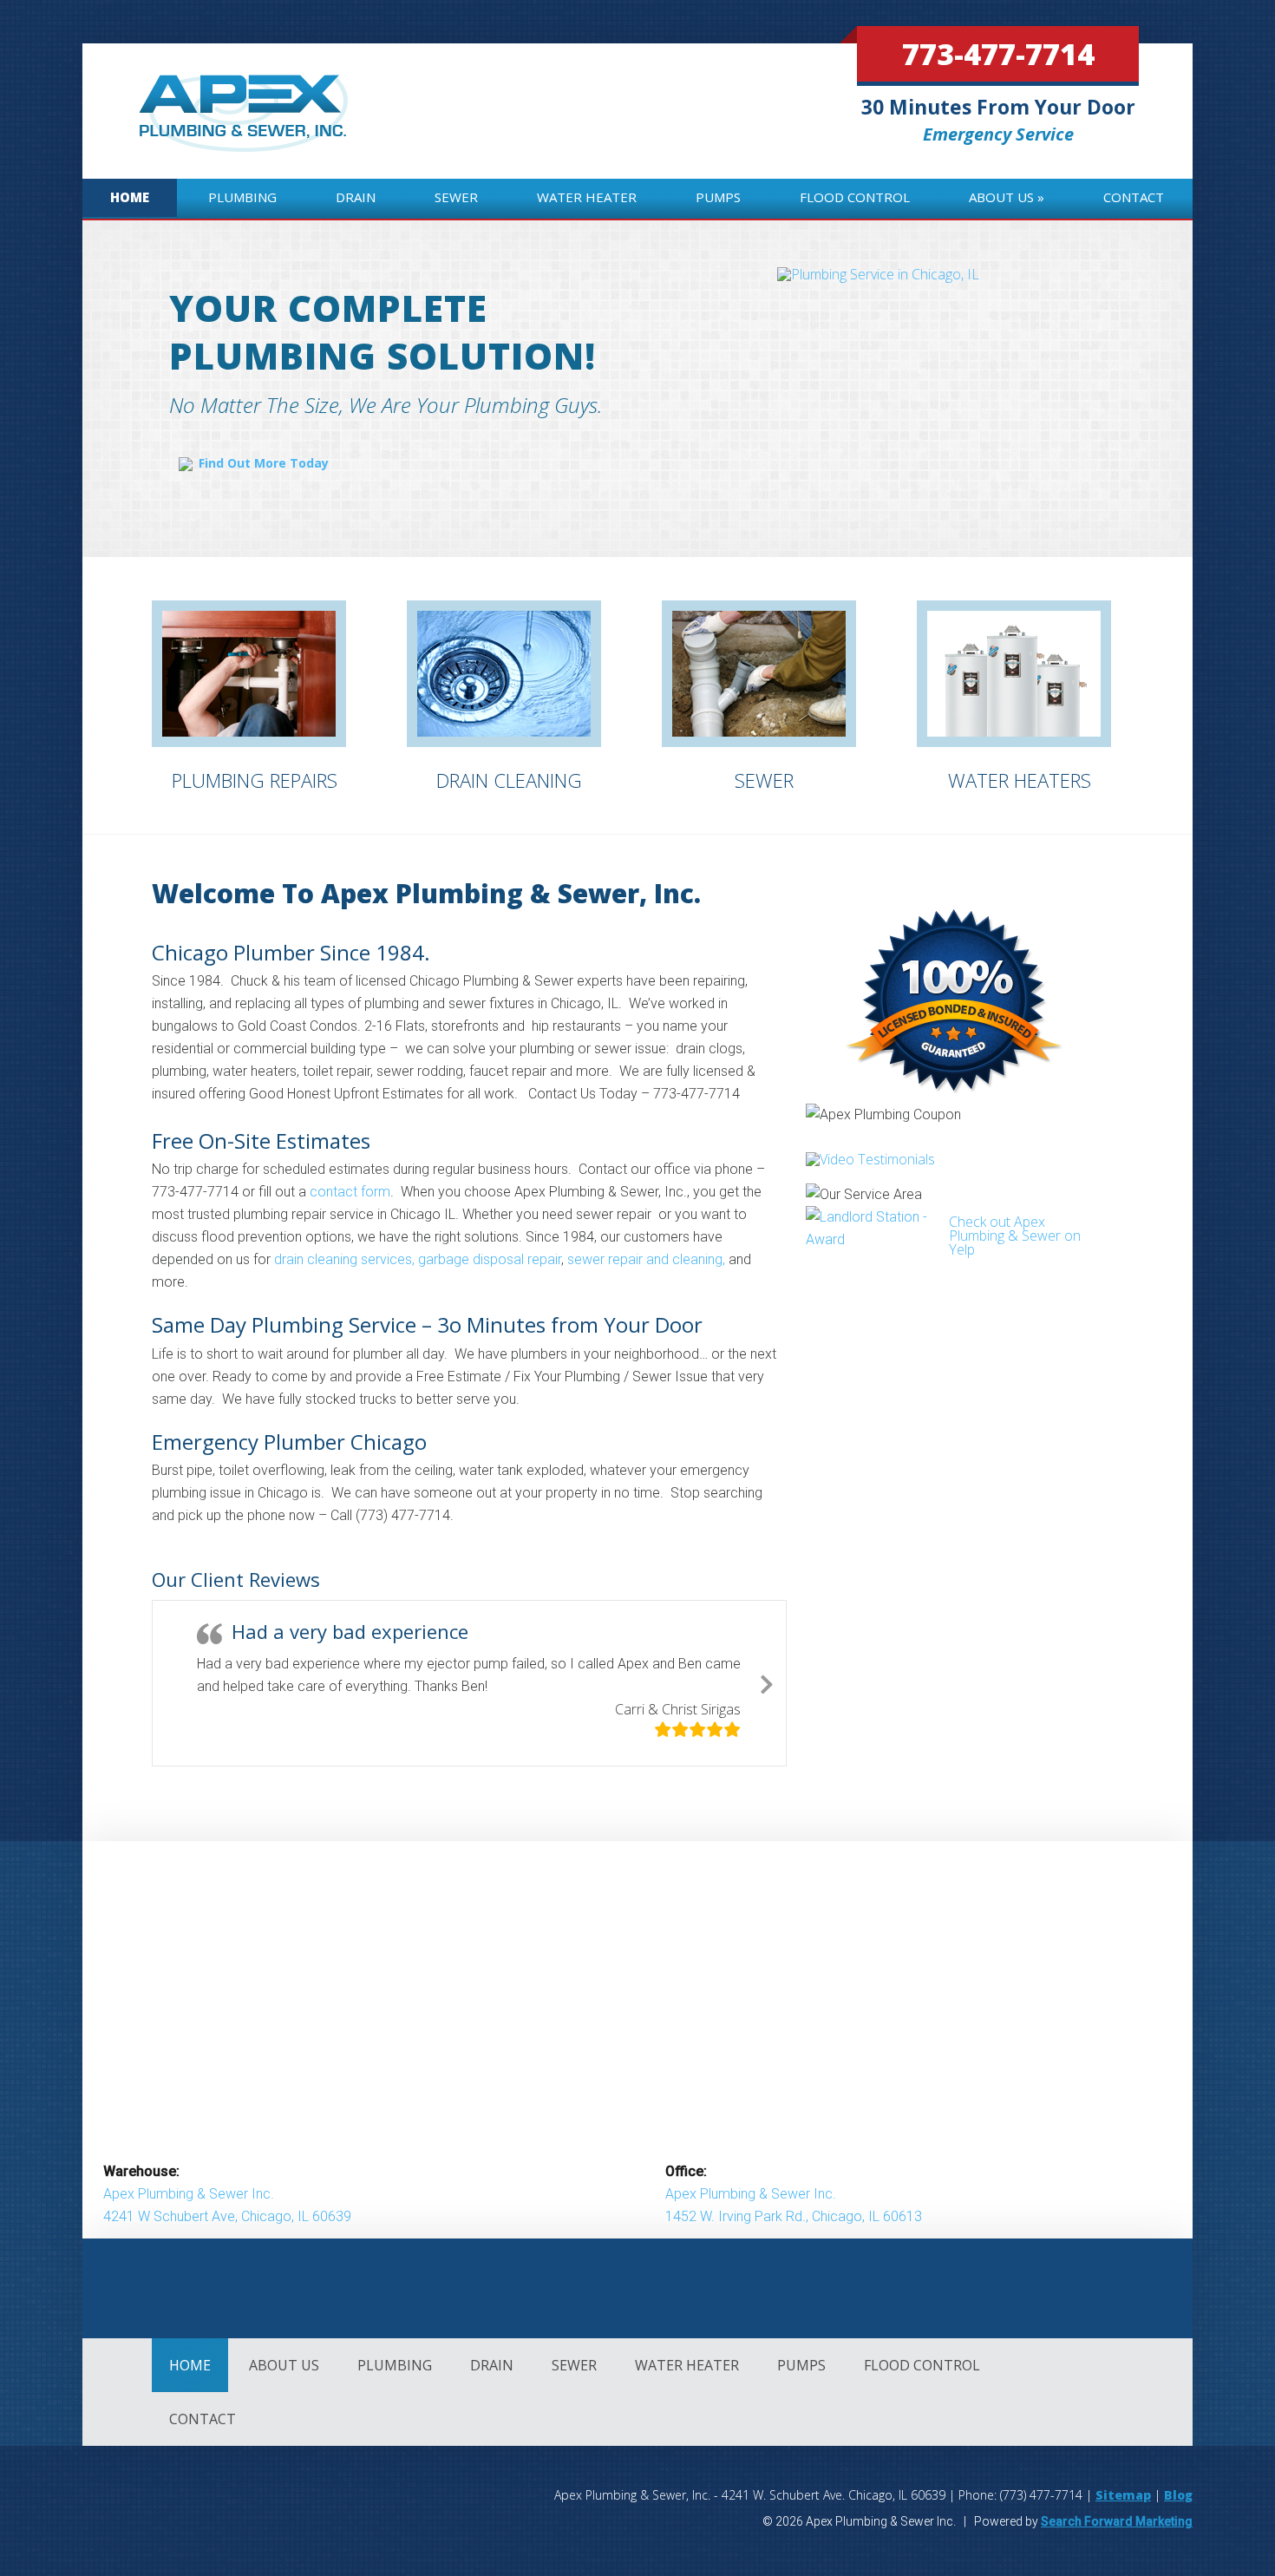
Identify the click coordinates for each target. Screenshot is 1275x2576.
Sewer (764, 780)
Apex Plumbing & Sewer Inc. (189, 2194)
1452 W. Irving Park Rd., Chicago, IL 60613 (794, 2216)
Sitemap (1123, 2495)
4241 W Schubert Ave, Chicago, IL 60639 (227, 2216)
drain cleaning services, (344, 1259)
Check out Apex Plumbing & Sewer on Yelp (1015, 1236)
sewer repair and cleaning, (646, 1259)
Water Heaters (1020, 780)
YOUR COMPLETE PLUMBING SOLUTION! (382, 331)
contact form (350, 1192)
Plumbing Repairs (255, 780)
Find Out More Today (264, 463)
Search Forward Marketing (1117, 2521)
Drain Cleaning (509, 780)
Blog (1178, 2495)
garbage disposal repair (490, 1259)
